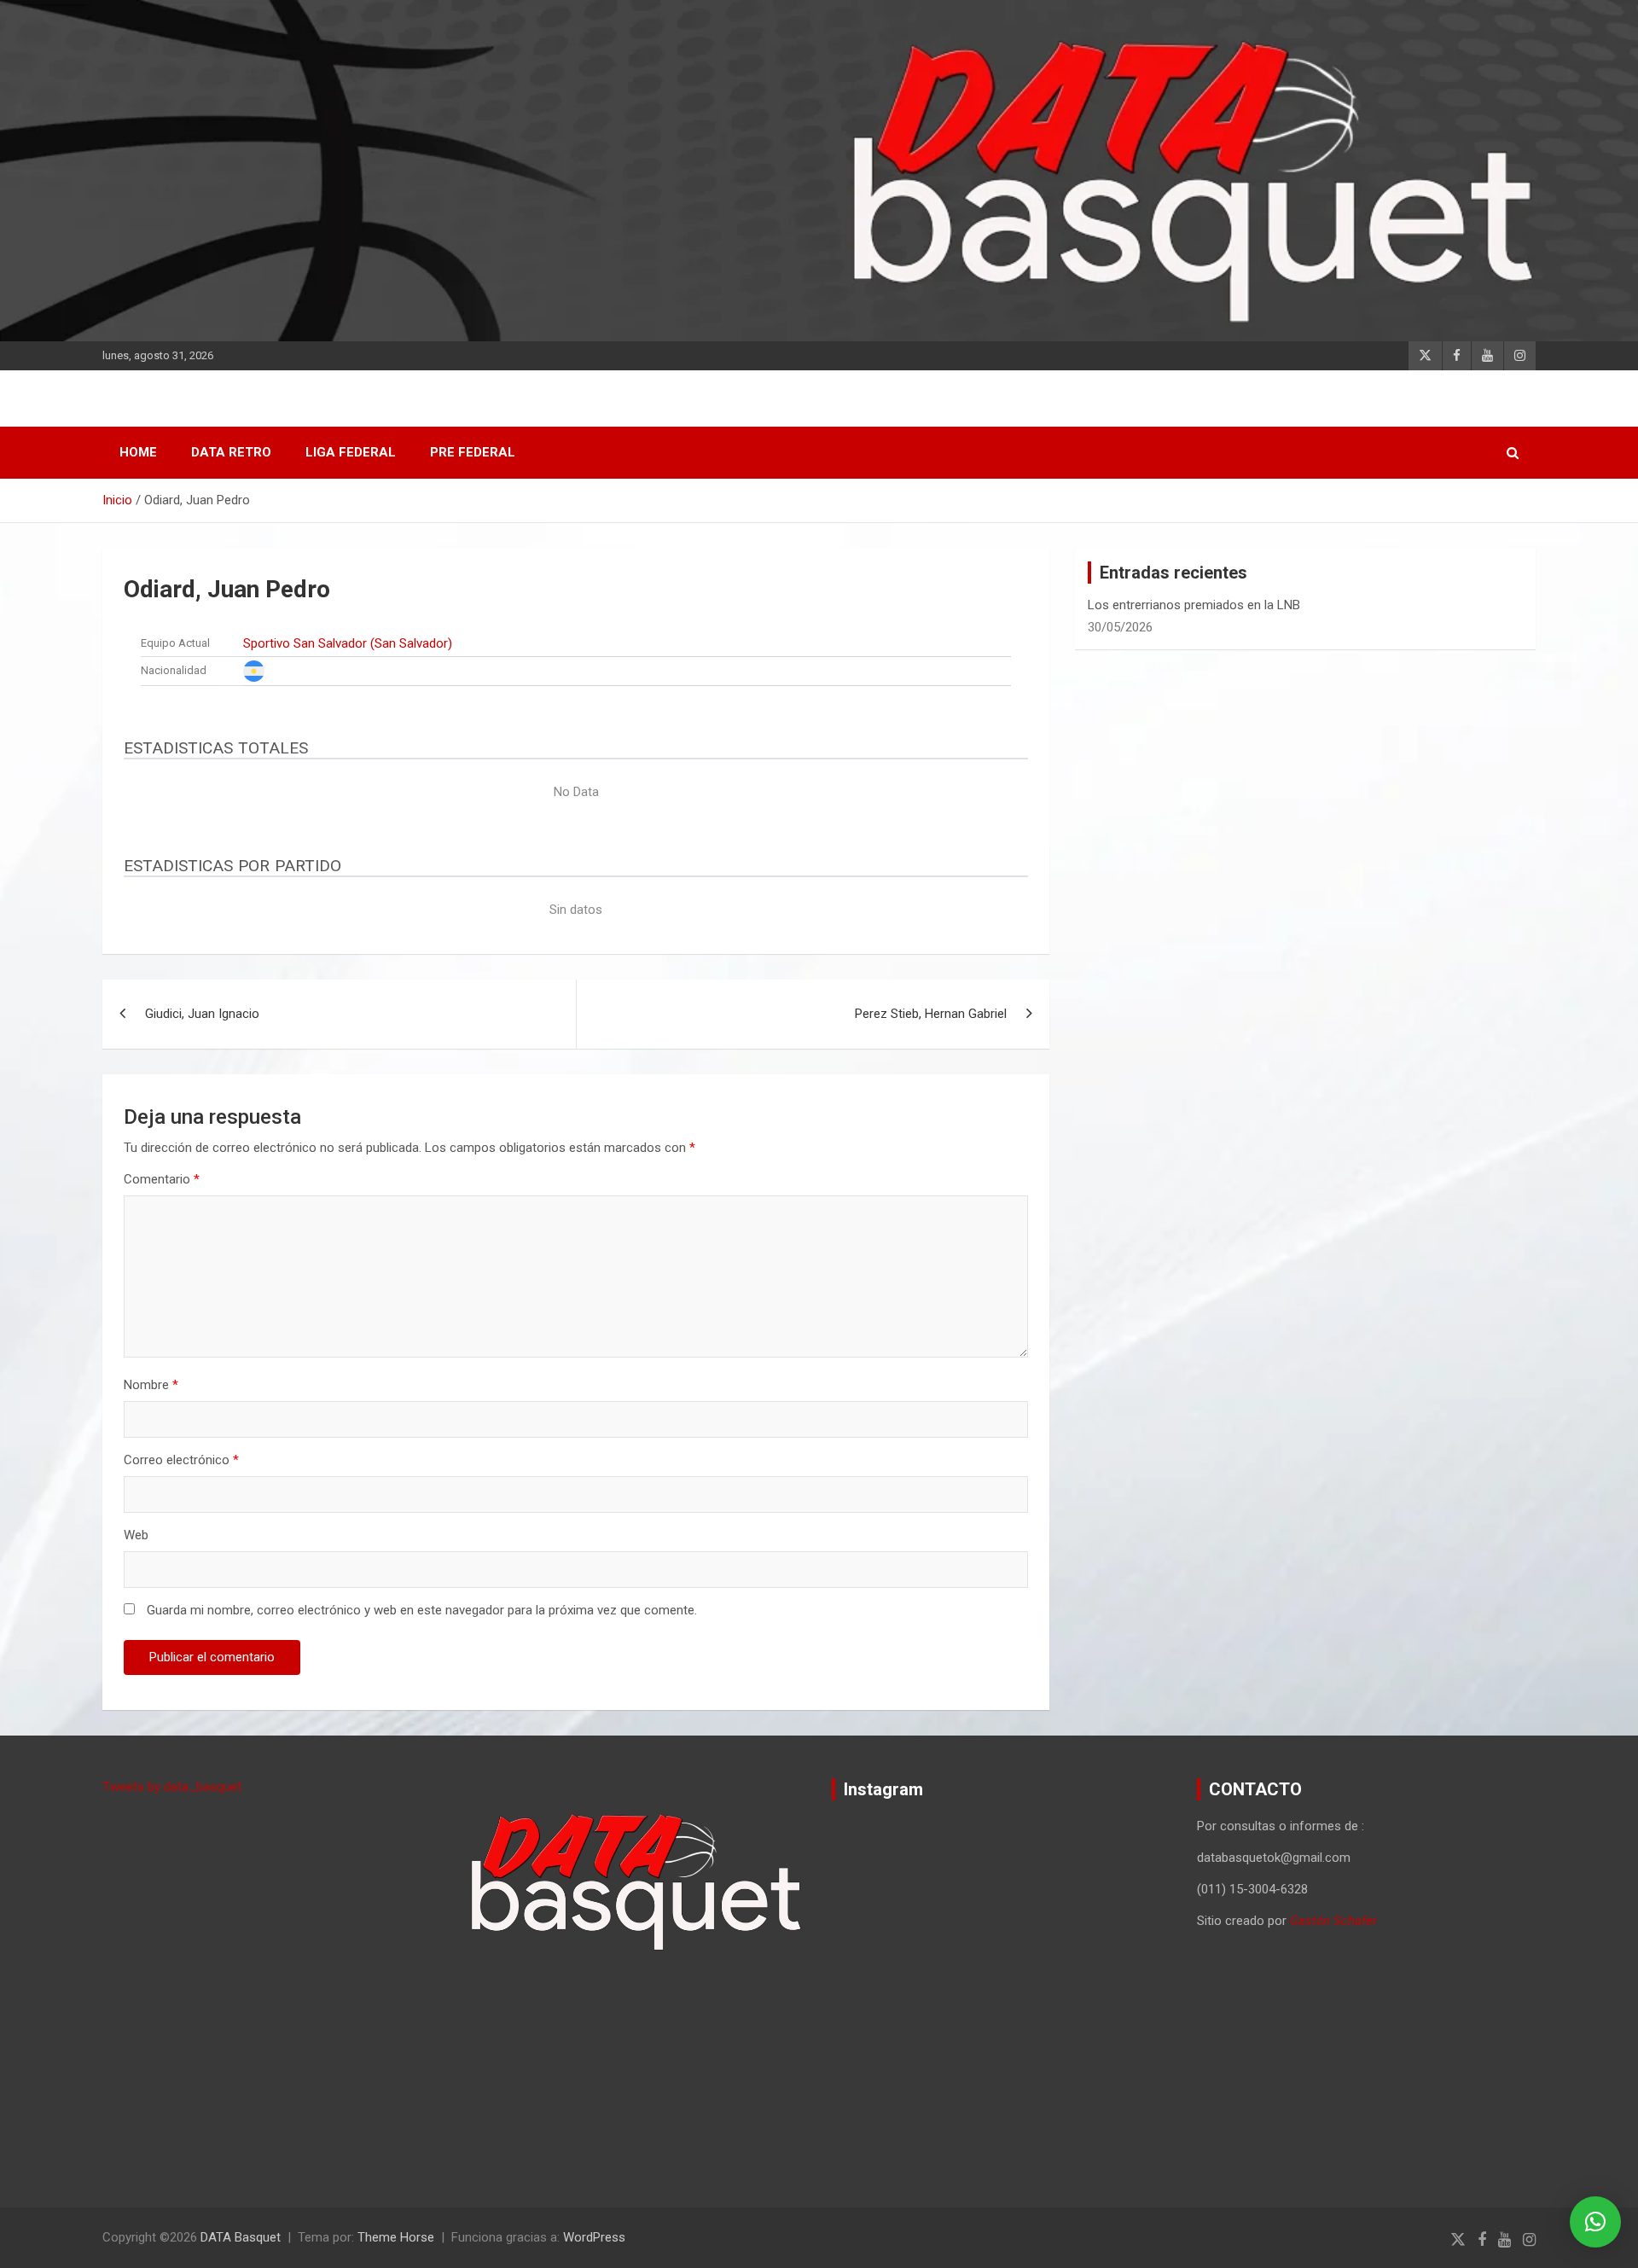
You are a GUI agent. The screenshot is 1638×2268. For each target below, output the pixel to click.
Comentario (162, 1179)
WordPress (594, 2237)
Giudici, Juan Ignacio (202, 1014)
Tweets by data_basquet (172, 1787)
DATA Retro (231, 452)
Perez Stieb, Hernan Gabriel (931, 1014)
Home (138, 452)
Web (136, 1535)
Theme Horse (396, 2237)
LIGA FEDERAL (351, 452)
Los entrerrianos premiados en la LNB (1194, 605)
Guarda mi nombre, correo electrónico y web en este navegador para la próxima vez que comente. (422, 1610)
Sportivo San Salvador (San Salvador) (348, 643)
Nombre (151, 1385)
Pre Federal (473, 452)
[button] (1595, 2222)
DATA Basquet (241, 2237)
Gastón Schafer (1333, 1921)
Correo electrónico (181, 1460)
